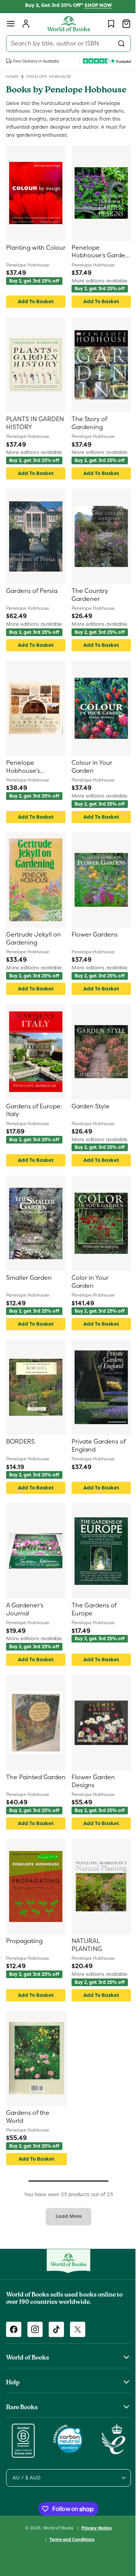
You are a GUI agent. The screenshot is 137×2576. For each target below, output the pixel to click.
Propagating (24, 1952)
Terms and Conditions (69, 2548)
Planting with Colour (25, 262)
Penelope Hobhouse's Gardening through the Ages (34, 778)
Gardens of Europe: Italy (34, 1121)
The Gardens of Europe (91, 1620)
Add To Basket (34, 312)
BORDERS (20, 1452)
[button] (11, 24)
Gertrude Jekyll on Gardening (33, 949)
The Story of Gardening (87, 434)
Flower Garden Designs (91, 1792)
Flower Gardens (92, 945)
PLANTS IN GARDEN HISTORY (33, 434)
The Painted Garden (24, 1792)
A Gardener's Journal (25, 1620)
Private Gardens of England (96, 1456)
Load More (66, 2227)
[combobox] (66, 44)
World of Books (56, 2536)
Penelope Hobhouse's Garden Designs (92, 262)
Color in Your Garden (87, 1293)
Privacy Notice (94, 2536)
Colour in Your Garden (89, 778)
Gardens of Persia (32, 602)
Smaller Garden (29, 1289)
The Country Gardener (87, 606)
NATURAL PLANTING (84, 1956)
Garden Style (88, 1117)
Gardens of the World (28, 2128)
